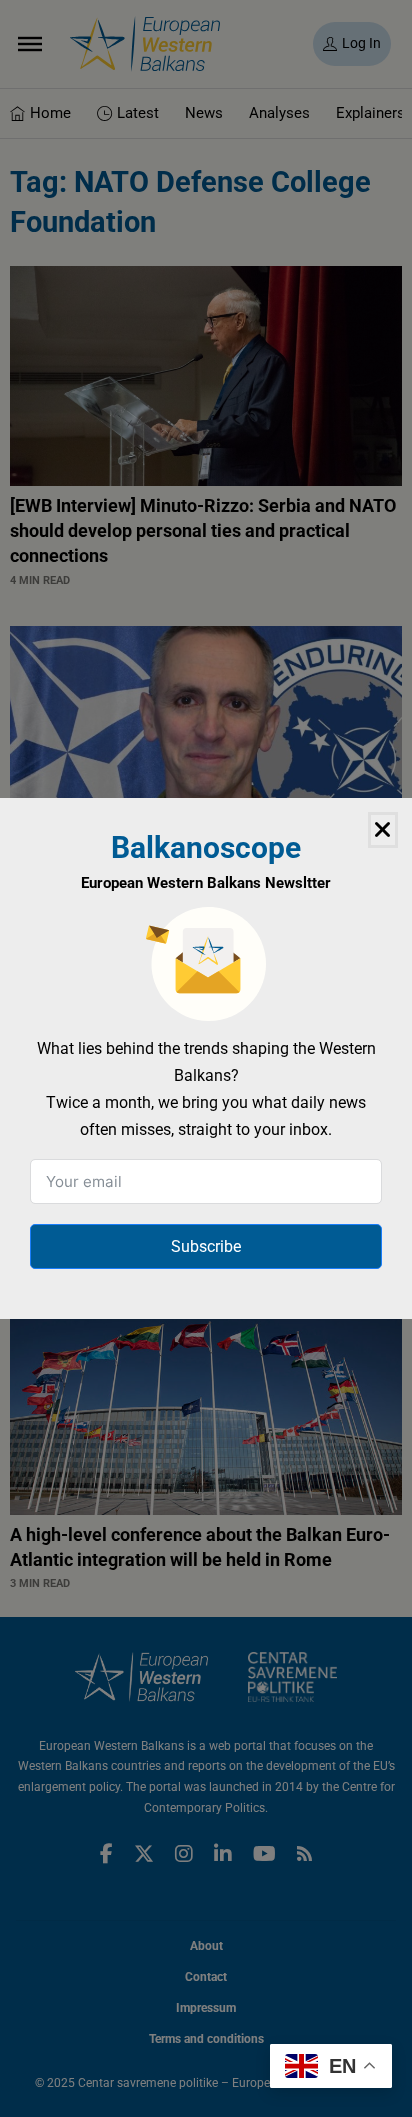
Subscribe (206, 1246)
